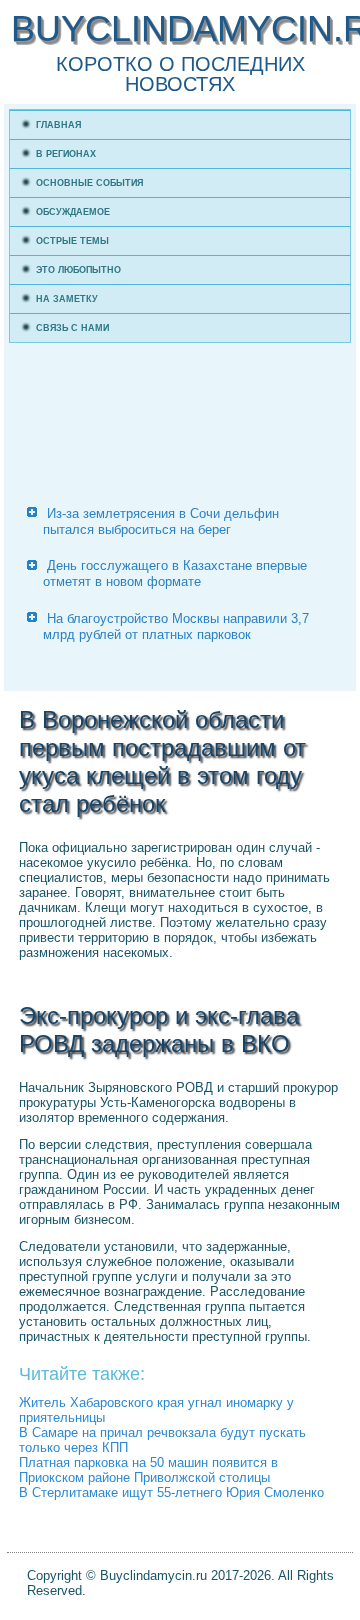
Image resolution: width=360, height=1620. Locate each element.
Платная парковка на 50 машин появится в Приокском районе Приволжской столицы (148, 1470)
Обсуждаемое (73, 212)
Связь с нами (72, 328)
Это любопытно (78, 270)
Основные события (89, 183)
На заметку (67, 299)
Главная (58, 125)
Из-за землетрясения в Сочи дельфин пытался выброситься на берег (161, 521)
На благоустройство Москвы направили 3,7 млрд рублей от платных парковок (176, 626)
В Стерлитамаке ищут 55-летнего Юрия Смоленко (171, 1492)
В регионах (66, 154)
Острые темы (72, 241)
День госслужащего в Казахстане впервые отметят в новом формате (175, 573)
